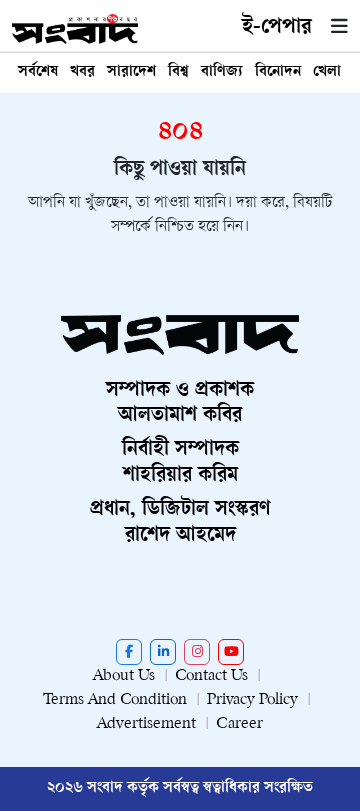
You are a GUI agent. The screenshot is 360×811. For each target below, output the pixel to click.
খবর (82, 72)
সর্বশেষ (38, 72)
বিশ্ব (178, 72)
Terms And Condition (115, 700)
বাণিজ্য (222, 72)
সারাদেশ (131, 72)
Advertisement (146, 724)
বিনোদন (278, 72)
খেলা (327, 72)
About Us (124, 676)
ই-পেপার (277, 28)
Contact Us (211, 676)
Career (239, 724)
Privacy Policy (252, 700)
